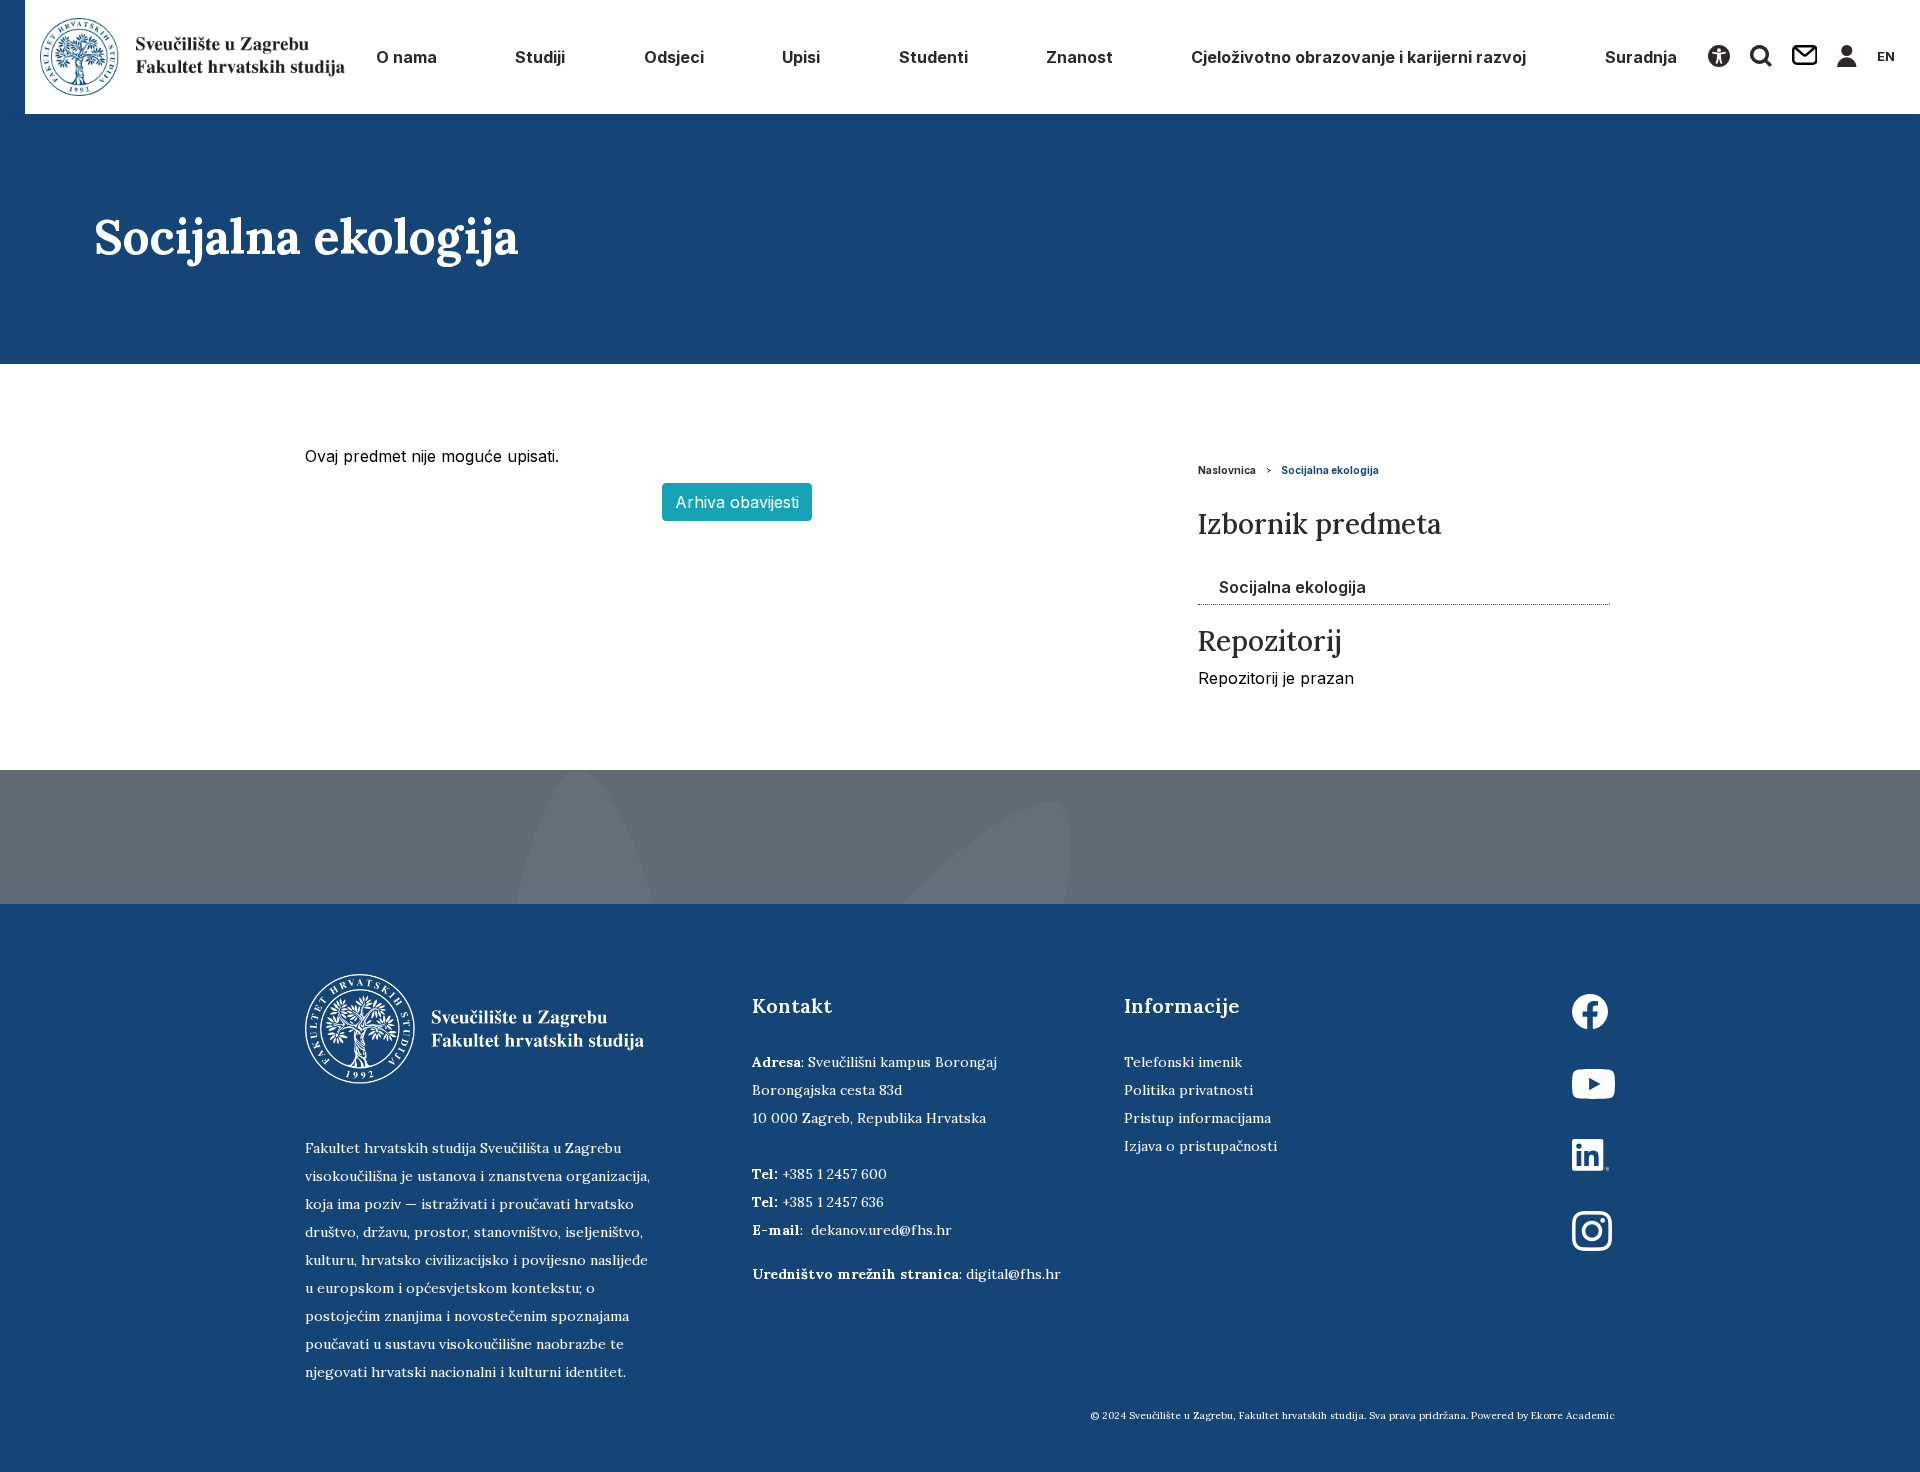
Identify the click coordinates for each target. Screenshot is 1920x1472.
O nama (406, 57)
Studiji (540, 57)
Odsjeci (674, 57)
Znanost (1079, 57)
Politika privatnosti (1188, 1090)
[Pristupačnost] (1719, 57)
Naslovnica (1227, 470)
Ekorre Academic (1573, 1415)
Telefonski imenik (1183, 1062)
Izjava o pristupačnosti (1200, 1146)
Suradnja (1641, 57)
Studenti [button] (933, 57)
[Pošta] (1805, 57)
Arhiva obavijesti (737, 502)
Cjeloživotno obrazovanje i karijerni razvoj (1358, 57)
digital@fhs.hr (1013, 1274)
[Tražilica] (1761, 57)
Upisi (801, 57)
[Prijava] (1847, 57)
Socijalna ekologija (1330, 470)
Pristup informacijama (1197, 1118)
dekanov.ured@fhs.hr (881, 1230)
